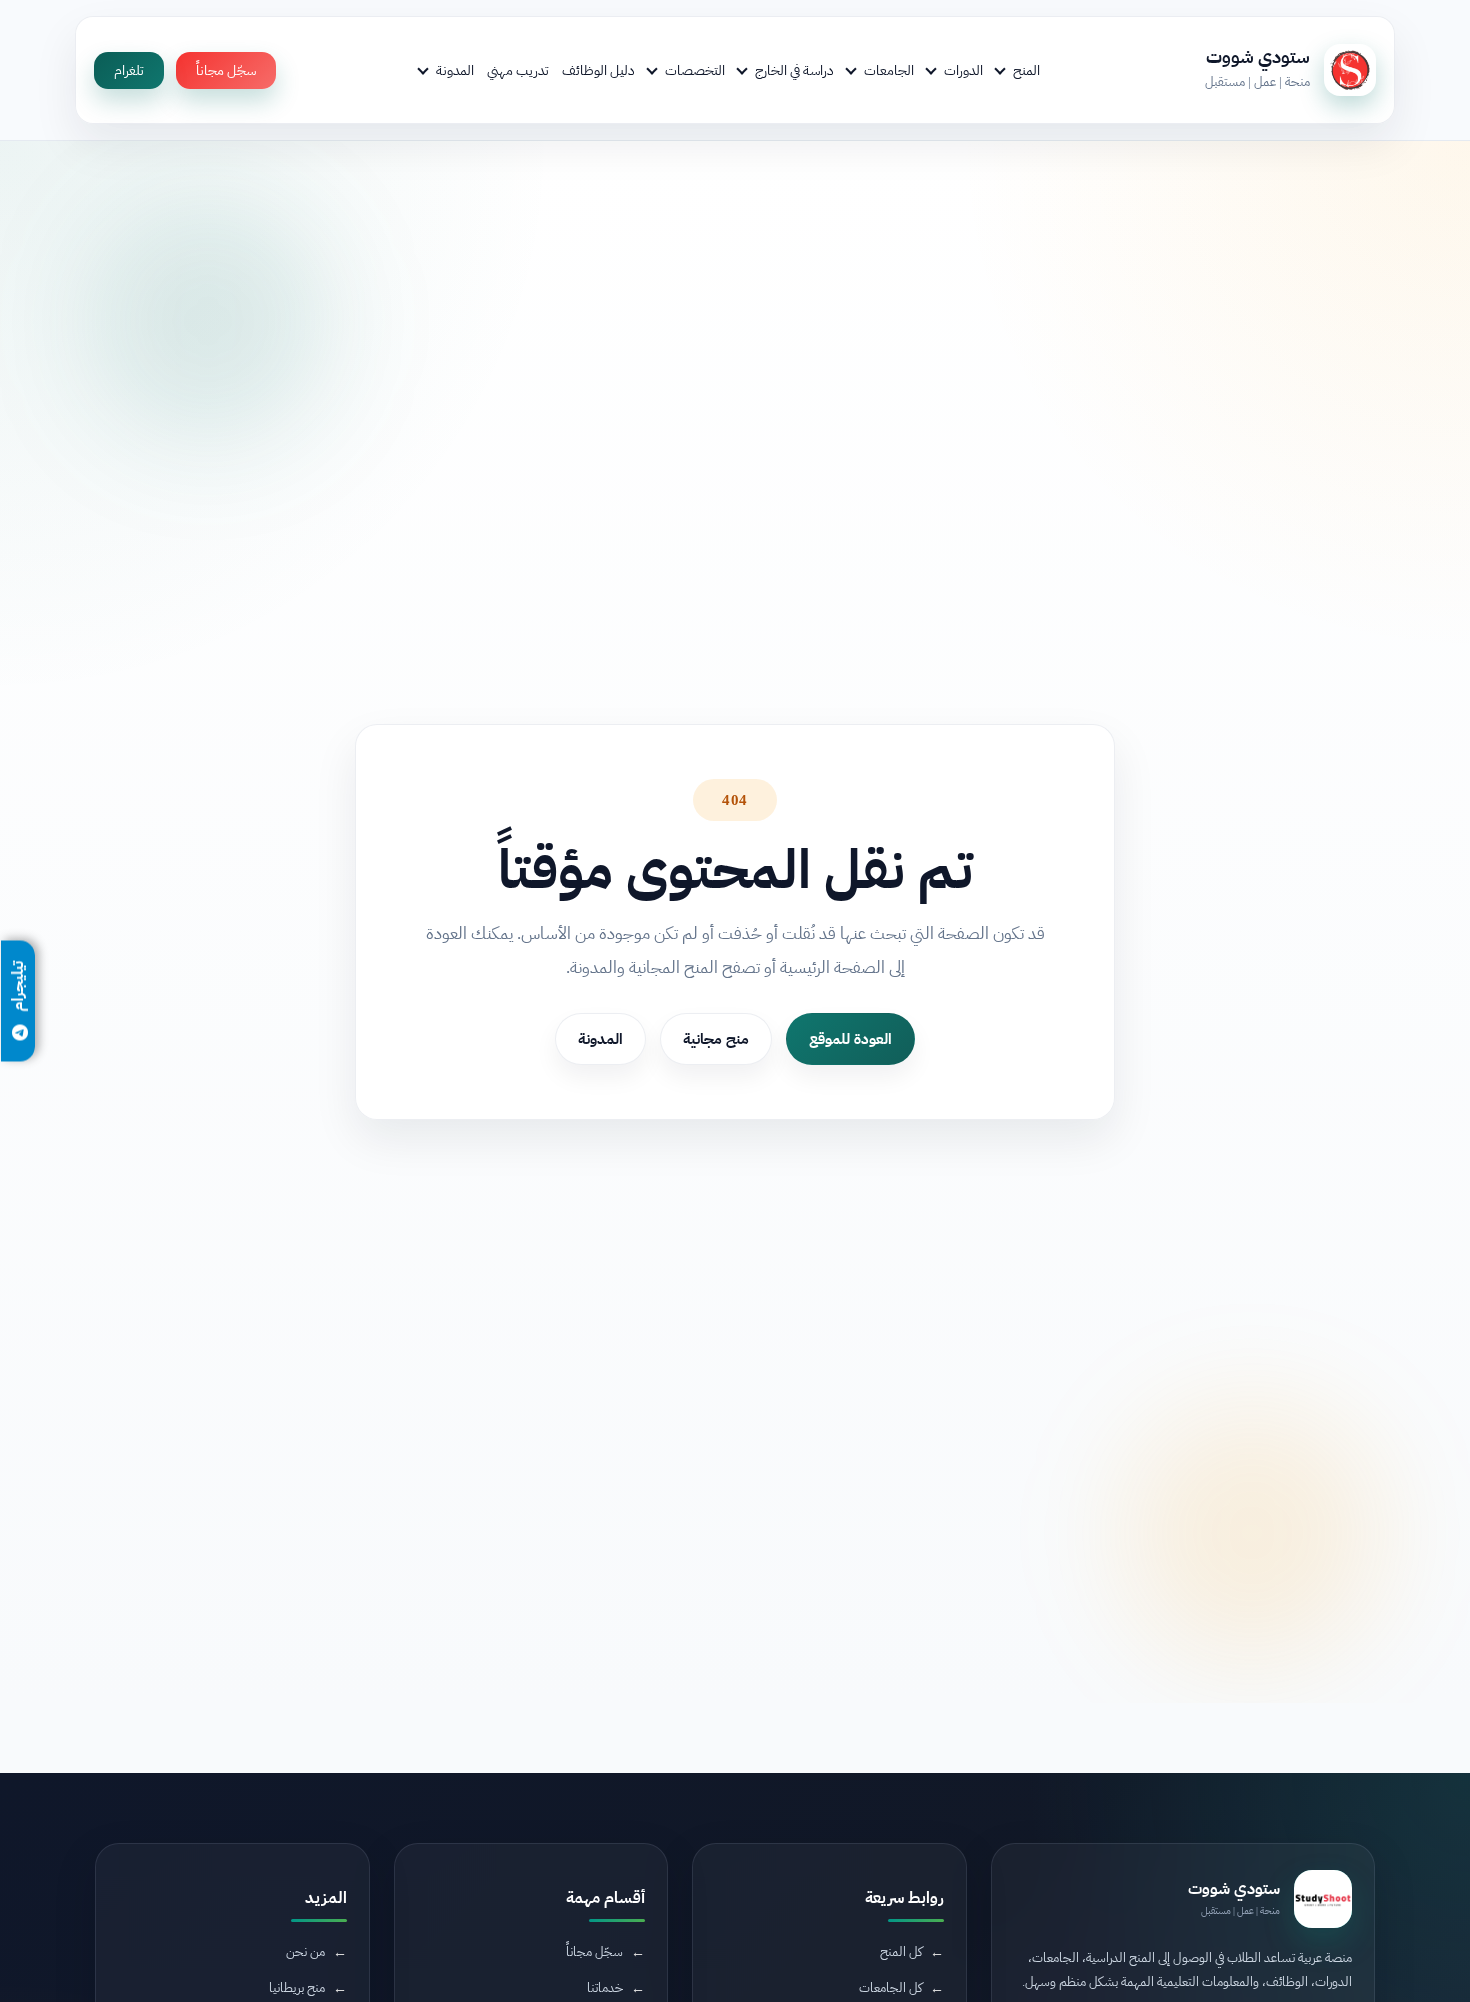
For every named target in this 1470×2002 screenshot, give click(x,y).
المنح (1026, 70)
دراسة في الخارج (794, 70)
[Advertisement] (382, 1834)
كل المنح (901, 1951)
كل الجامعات (890, 1987)
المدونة (455, 70)
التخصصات (695, 70)
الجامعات (889, 70)
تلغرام (129, 70)
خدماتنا (605, 1987)
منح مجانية (716, 1039)
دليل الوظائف (598, 70)
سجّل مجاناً (226, 70)
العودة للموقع (850, 1039)
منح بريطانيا (297, 1987)
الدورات (963, 70)
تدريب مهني (518, 70)
